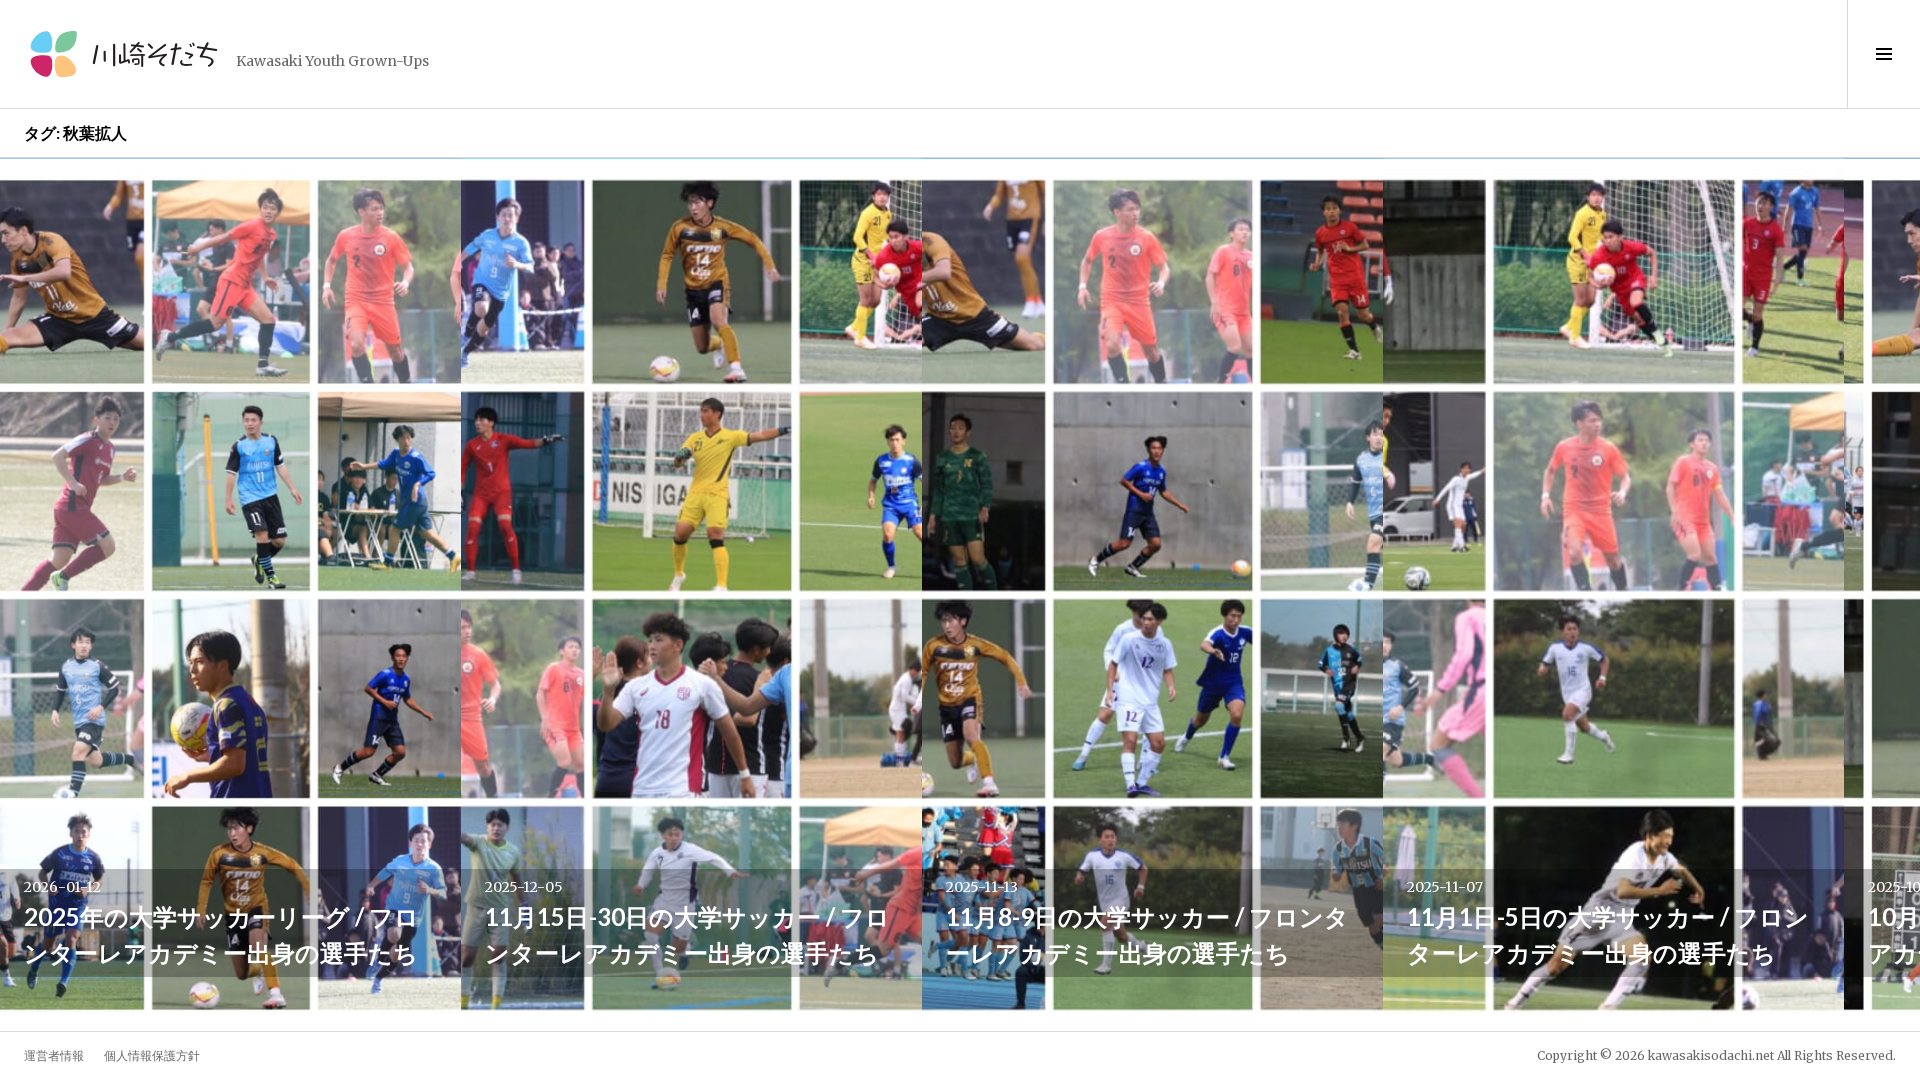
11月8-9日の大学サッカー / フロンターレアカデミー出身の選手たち (1147, 934)
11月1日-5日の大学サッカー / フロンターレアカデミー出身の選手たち (1608, 934)
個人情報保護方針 (152, 1055)
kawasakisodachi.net (1711, 1055)
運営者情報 (54, 1055)
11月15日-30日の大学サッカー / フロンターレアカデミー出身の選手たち (687, 934)
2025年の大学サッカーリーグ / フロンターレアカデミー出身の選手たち (221, 934)
